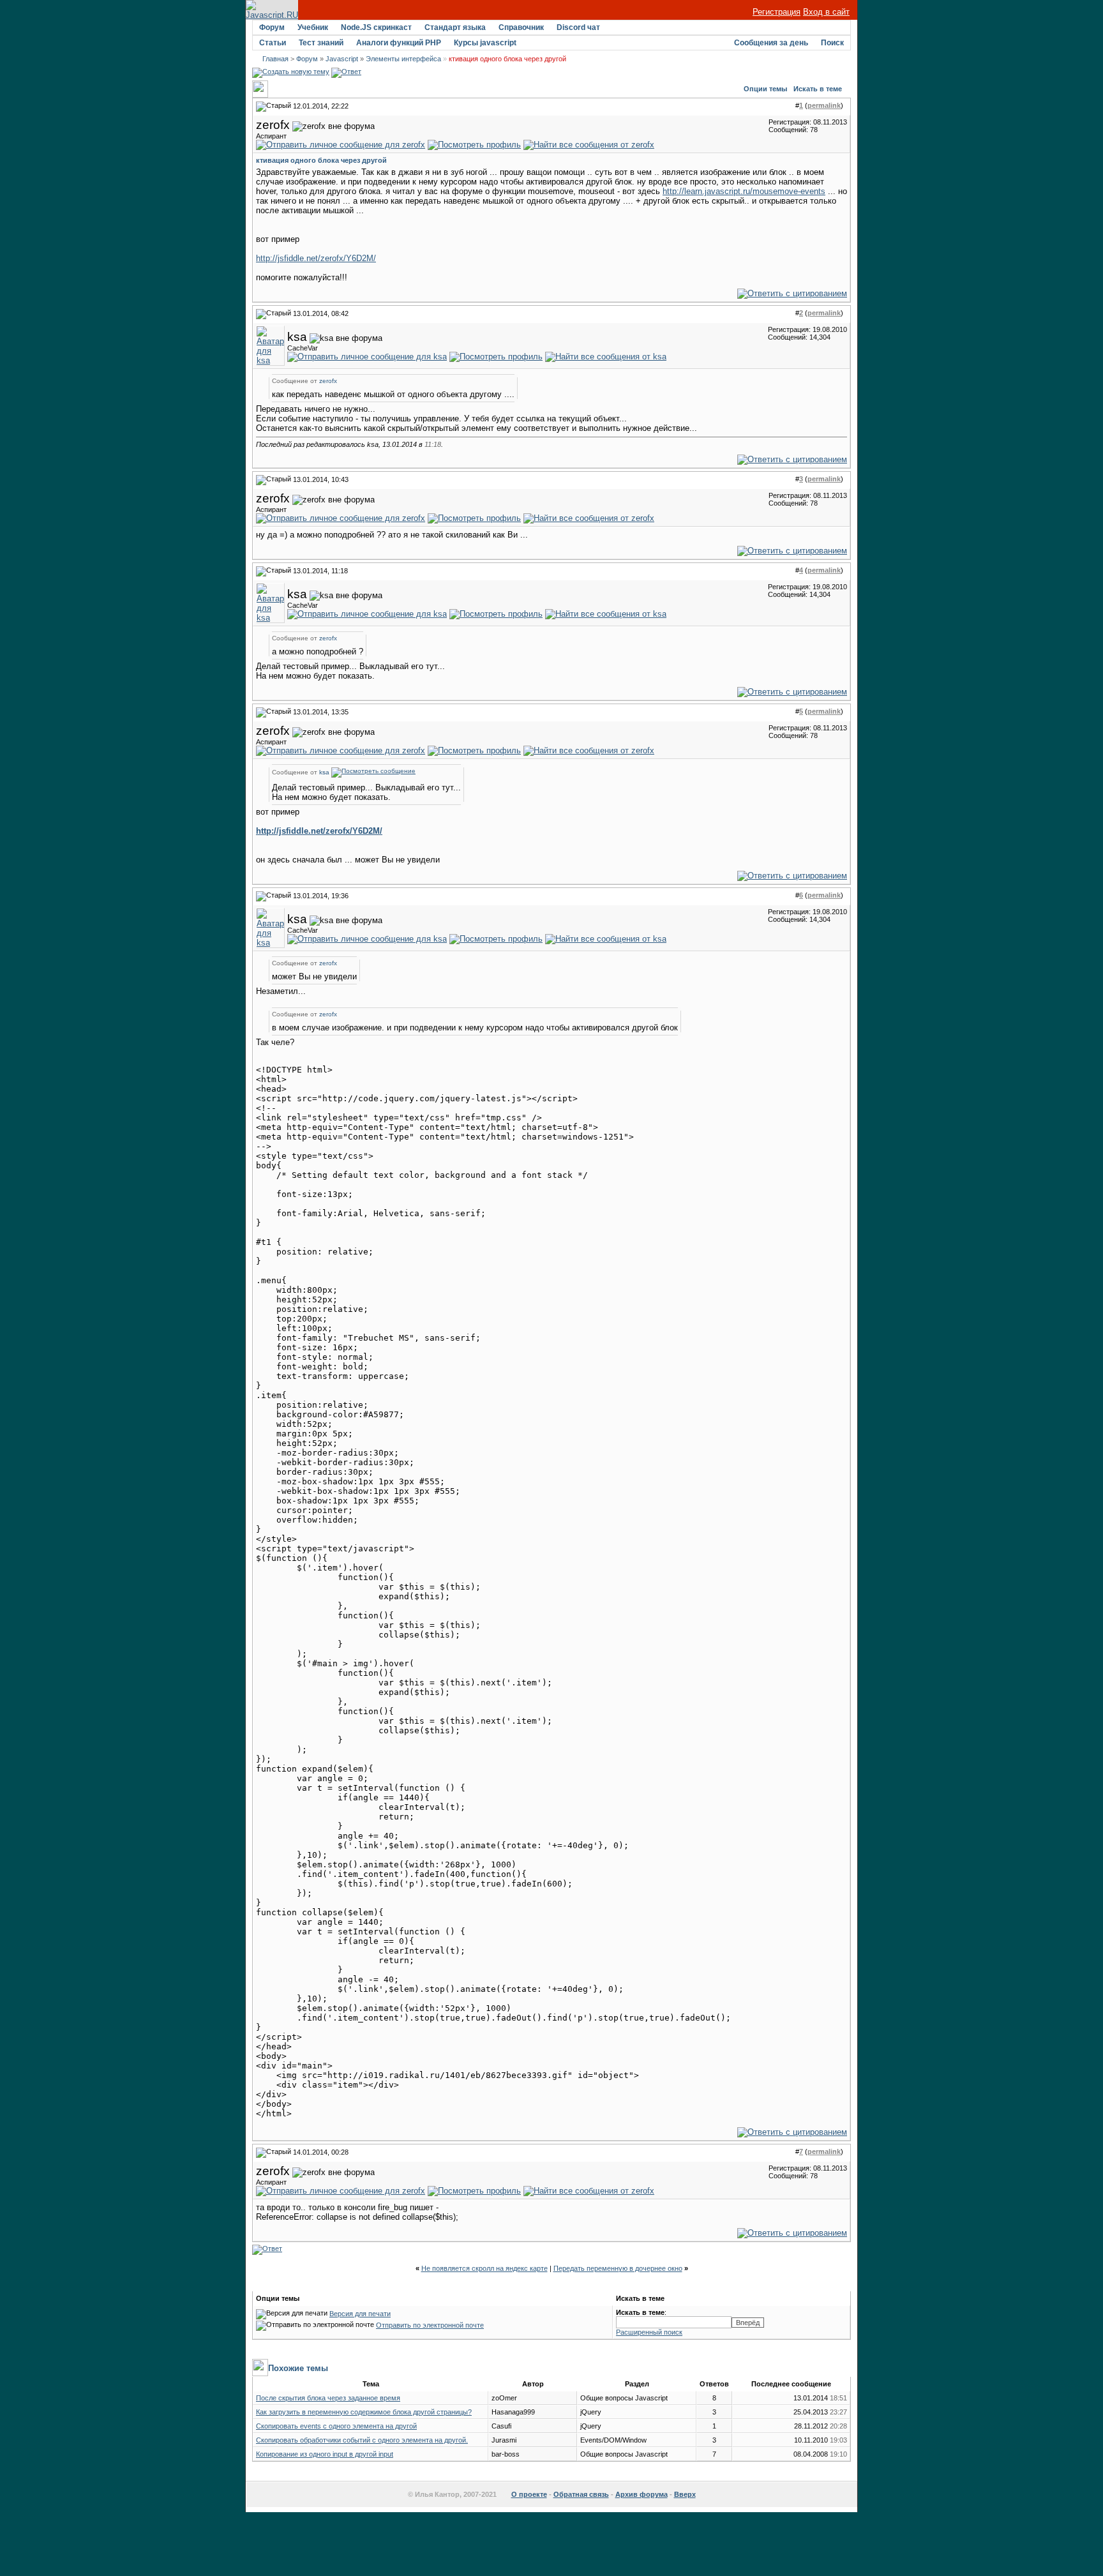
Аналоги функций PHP (399, 43)
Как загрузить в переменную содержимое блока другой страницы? (364, 2412)
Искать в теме (818, 89)
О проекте (529, 2494)
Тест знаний (321, 43)
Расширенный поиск (649, 2332)
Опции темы (765, 89)
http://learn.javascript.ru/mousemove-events (744, 191)
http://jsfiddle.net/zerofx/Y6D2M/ (316, 258)
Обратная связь (581, 2494)
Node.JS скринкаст (376, 27)
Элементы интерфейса (403, 59)
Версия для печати (360, 2314)
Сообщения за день (771, 43)
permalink (824, 105)
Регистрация (777, 12)
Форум (272, 27)
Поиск (832, 43)
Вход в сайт (826, 12)
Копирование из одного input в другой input (325, 2454)
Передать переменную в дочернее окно (618, 2268)
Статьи (273, 43)
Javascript (342, 59)
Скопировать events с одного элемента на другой (336, 2426)
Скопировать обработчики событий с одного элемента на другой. (362, 2440)
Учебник (313, 27)
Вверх (685, 2494)
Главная (275, 59)
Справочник (521, 27)
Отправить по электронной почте (430, 2325)
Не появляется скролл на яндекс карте (484, 2268)
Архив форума (642, 2494)
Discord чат (578, 27)
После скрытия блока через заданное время (328, 2398)
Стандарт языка (455, 27)
